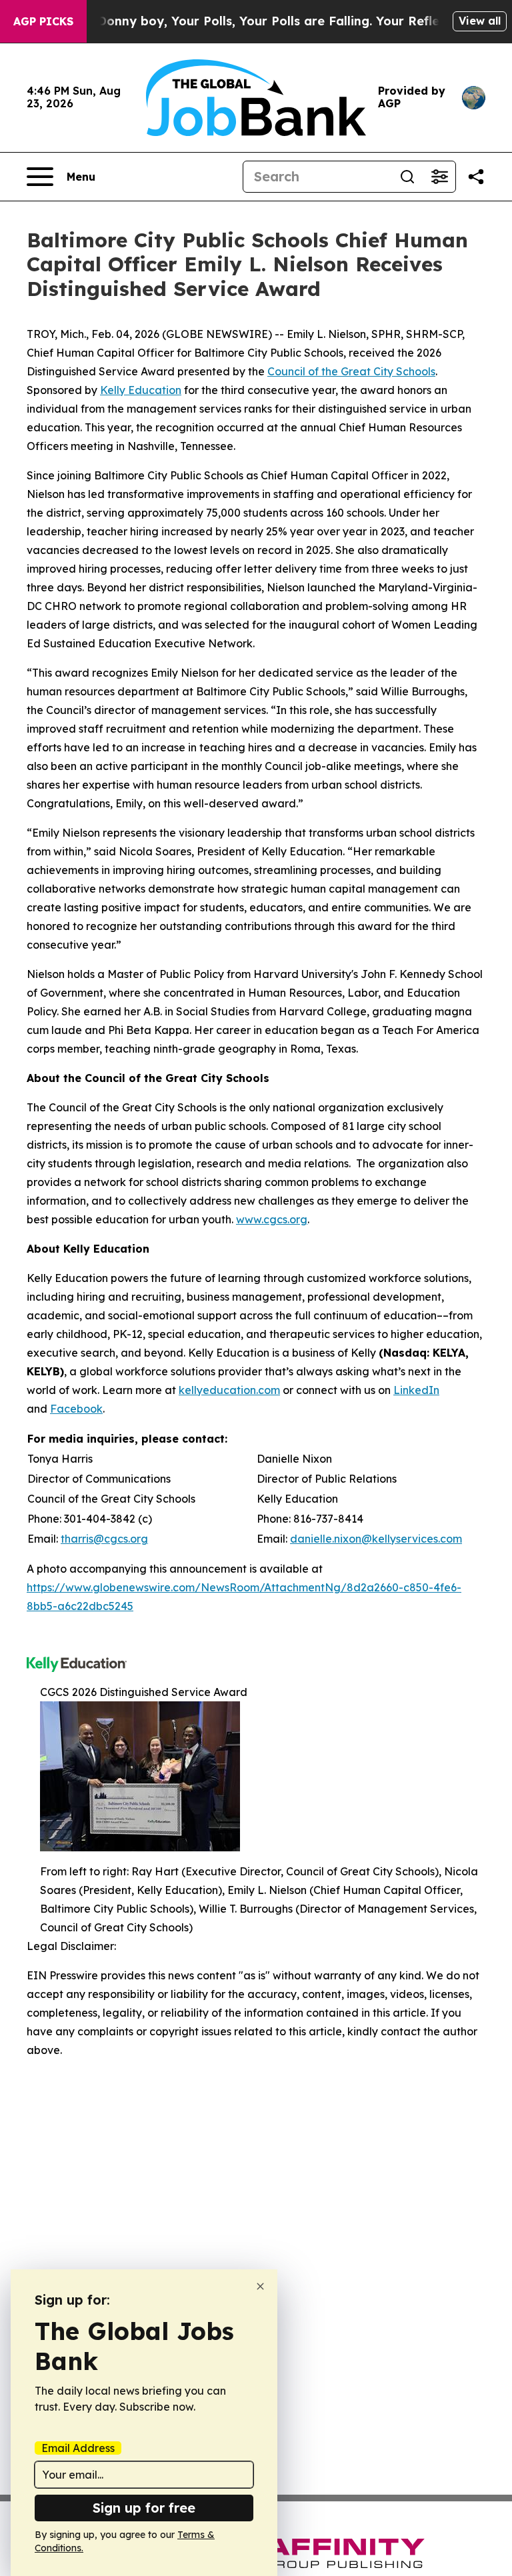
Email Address (78, 2448)
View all (480, 21)
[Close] (260, 2286)
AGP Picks (43, 21)
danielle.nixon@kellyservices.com (376, 1539)
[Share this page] (476, 177)
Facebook (76, 1409)
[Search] (407, 177)
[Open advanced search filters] (439, 177)
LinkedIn (416, 1390)
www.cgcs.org (272, 1219)
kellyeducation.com (229, 1390)
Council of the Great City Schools (351, 371)
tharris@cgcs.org (104, 1539)
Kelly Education (141, 390)
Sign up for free (144, 2508)
